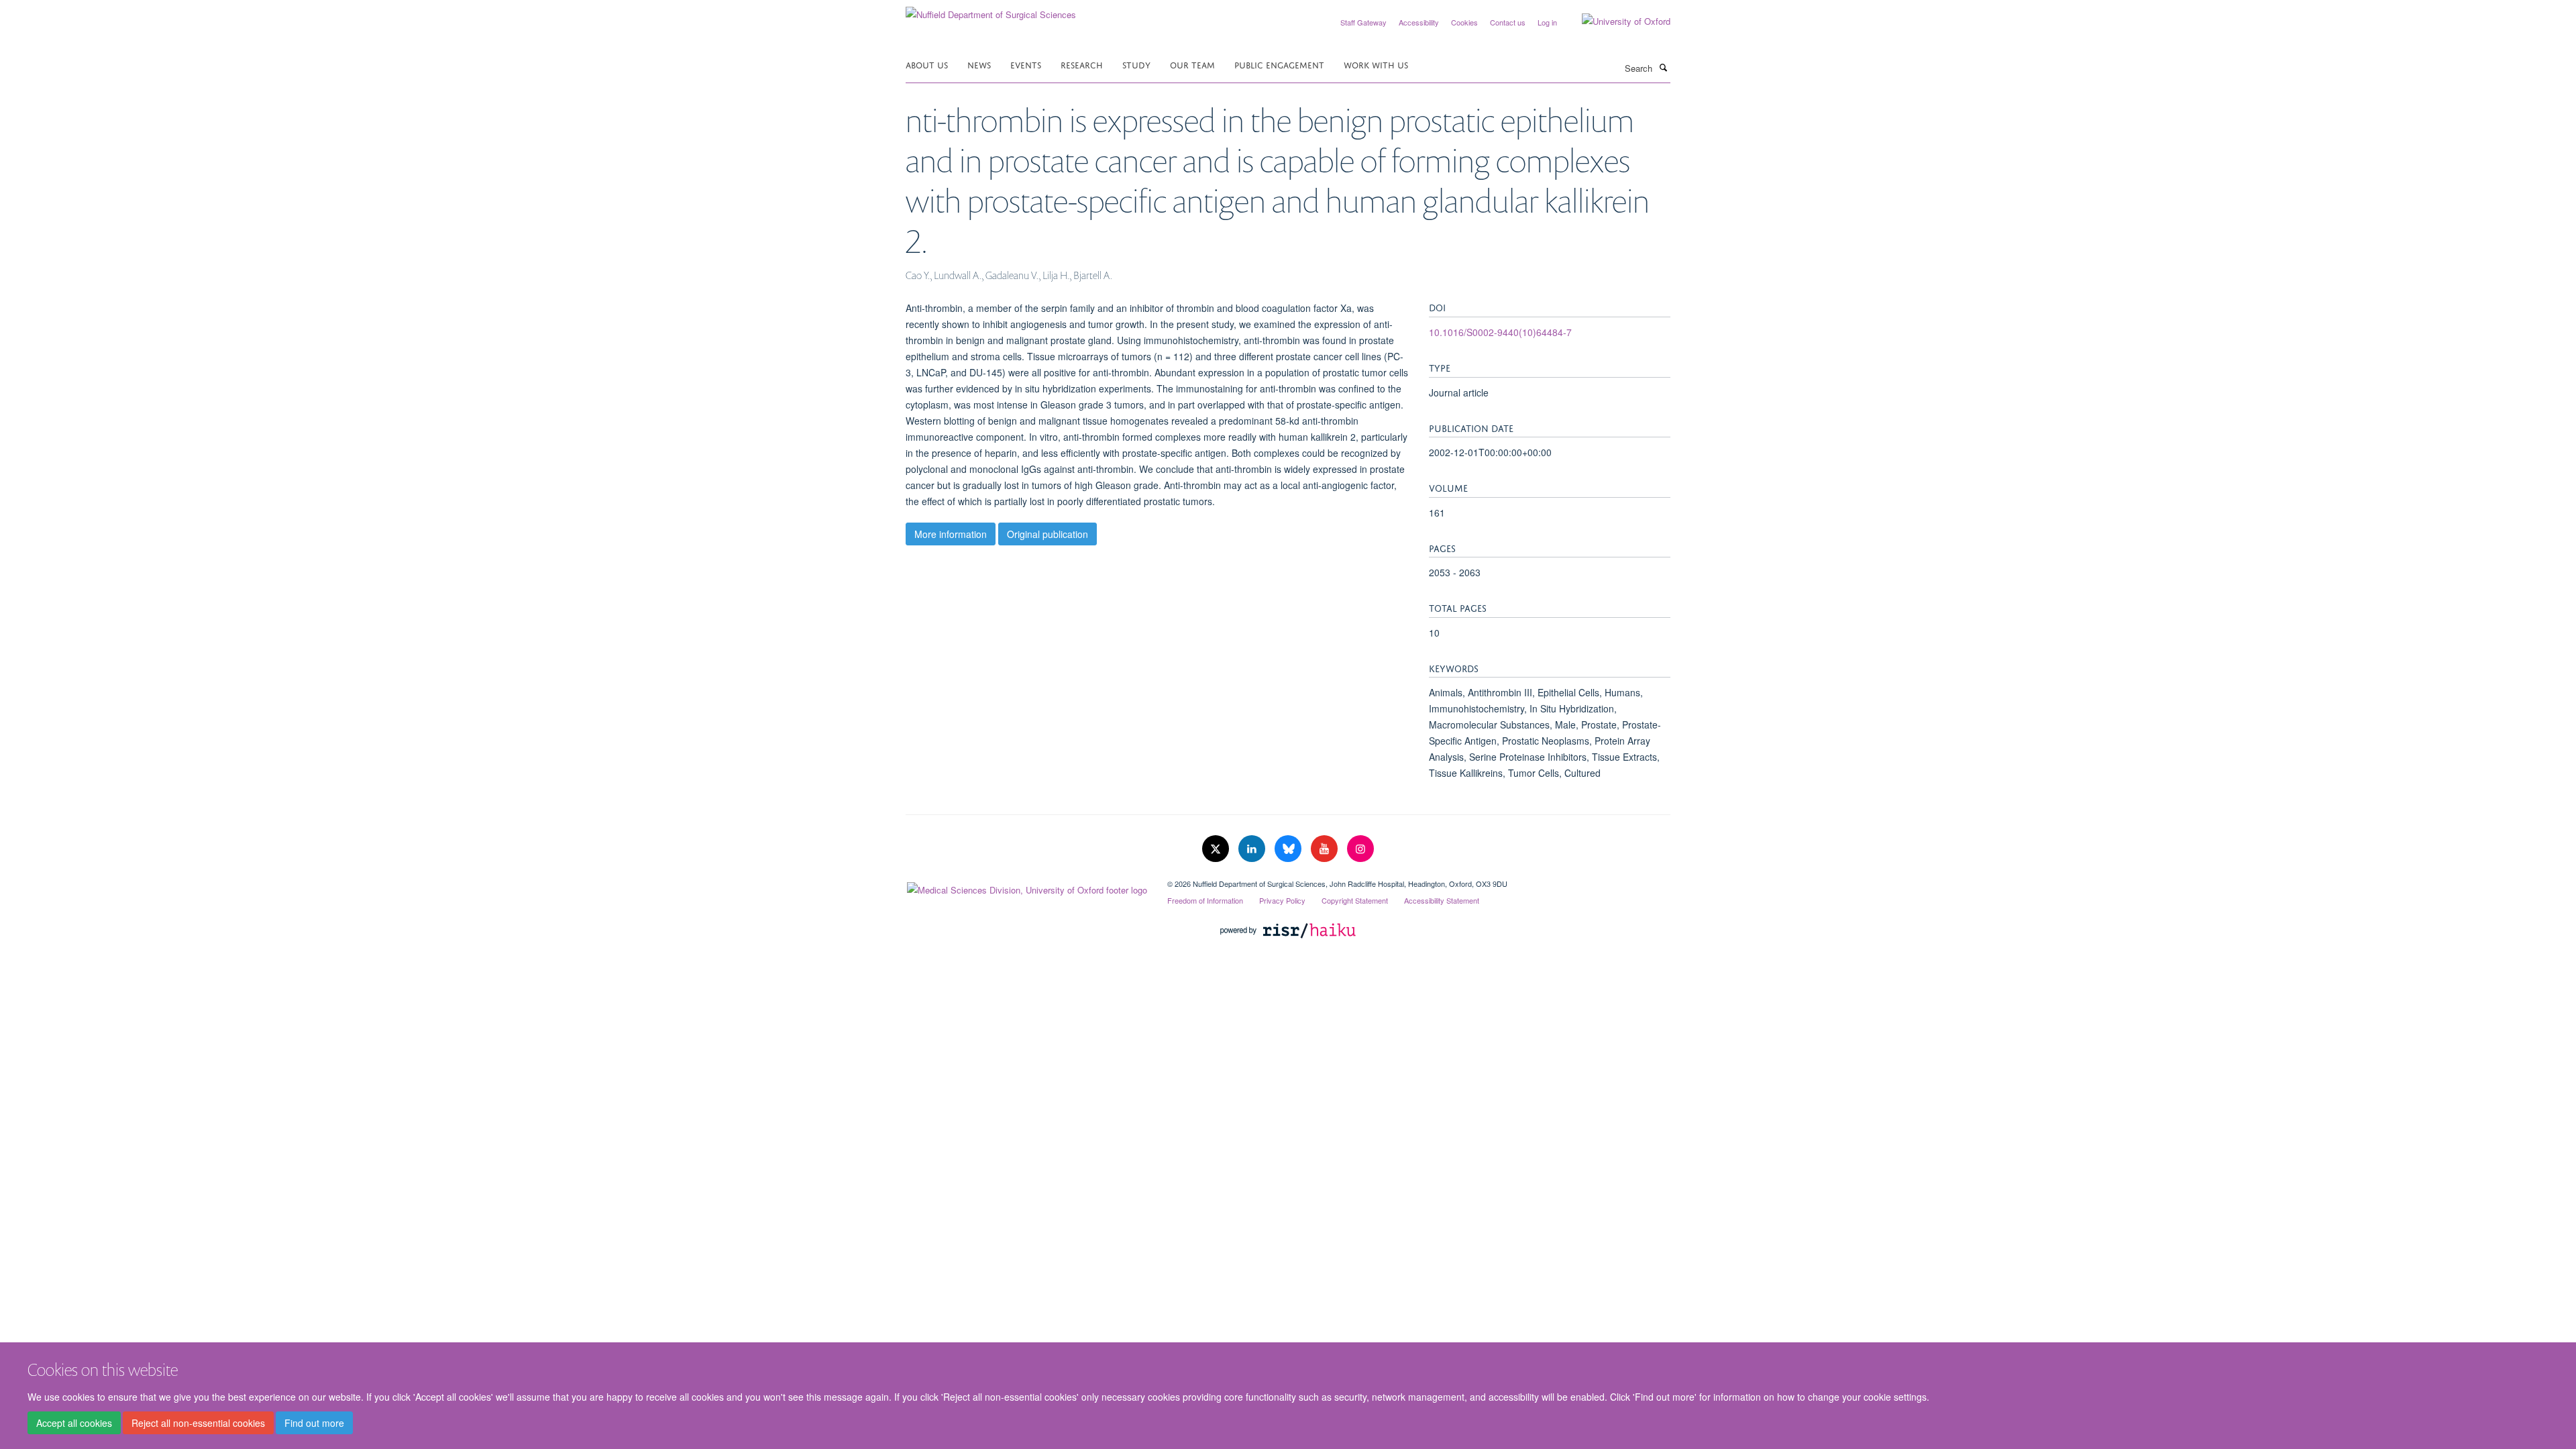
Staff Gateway (1363, 22)
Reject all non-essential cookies (198, 1423)
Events (1026, 64)
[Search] (1663, 67)
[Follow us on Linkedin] (1253, 849)
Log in (1547, 22)
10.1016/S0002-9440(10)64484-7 (1500, 332)
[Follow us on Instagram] (1360, 849)
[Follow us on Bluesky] (1289, 849)
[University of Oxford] (1616, 21)
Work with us (1376, 64)
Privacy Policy (1282, 900)
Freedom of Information (1205, 900)
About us (927, 64)
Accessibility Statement (1442, 900)
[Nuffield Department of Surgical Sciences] (991, 10)
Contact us (1508, 22)
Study (1136, 64)
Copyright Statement (1355, 900)
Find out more (314, 1423)
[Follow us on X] (1217, 849)
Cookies (1464, 22)
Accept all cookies (74, 1423)
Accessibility (1419, 22)
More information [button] (951, 534)
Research (1082, 64)
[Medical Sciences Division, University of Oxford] (1026, 887)
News (979, 64)
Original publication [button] (1048, 534)
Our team (1192, 64)
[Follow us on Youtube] (1326, 849)
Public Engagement (1279, 64)
